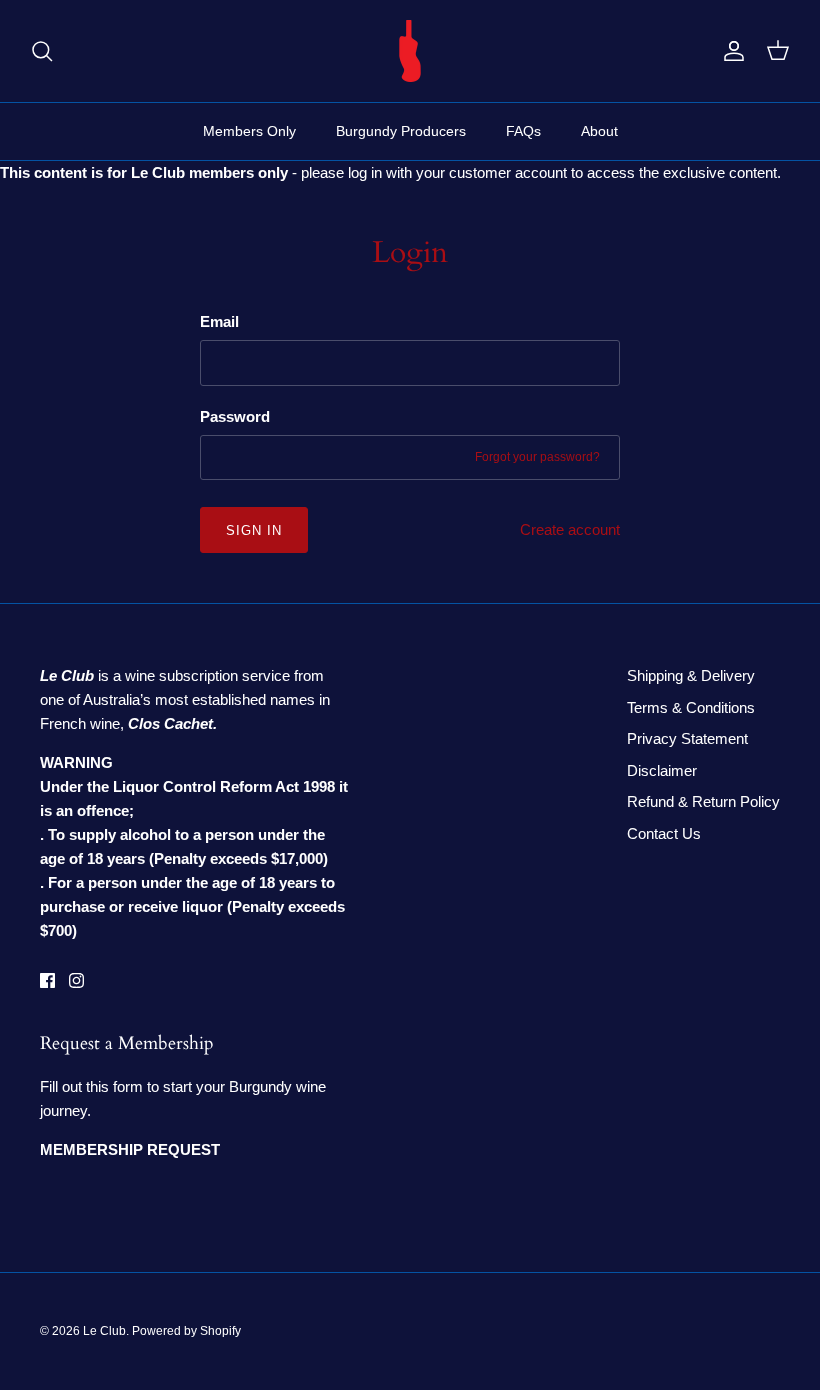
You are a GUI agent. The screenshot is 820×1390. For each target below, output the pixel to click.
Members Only (249, 131)
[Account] (730, 51)
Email (219, 321)
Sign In (254, 530)
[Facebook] (47, 980)
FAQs (523, 131)
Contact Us (664, 833)
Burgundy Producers (401, 131)
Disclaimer (662, 770)
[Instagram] (76, 980)
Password (235, 416)
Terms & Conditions (691, 707)
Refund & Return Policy (703, 801)
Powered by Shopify (186, 1331)
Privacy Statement (687, 738)
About (599, 131)
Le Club (104, 1331)
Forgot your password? (537, 457)
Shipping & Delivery (691, 675)
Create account (570, 529)
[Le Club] (410, 51)
